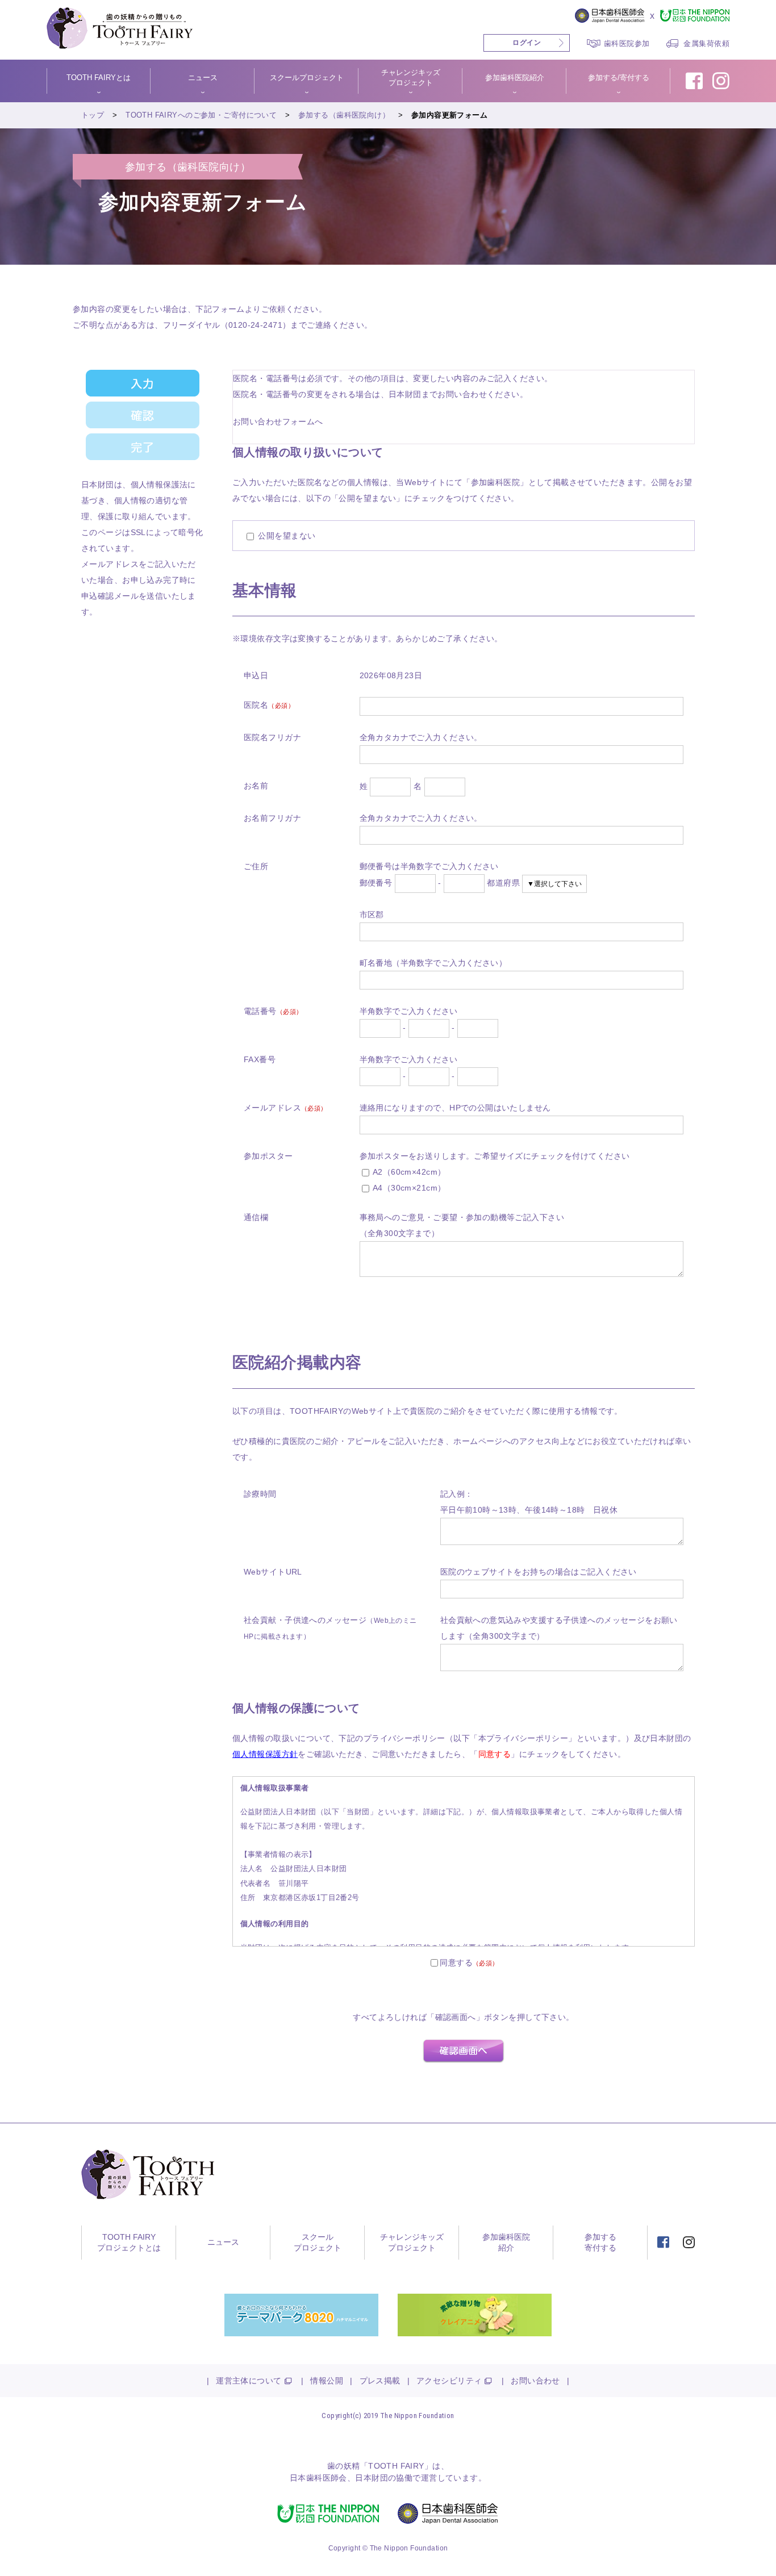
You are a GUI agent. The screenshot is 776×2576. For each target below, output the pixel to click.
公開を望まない (285, 536)
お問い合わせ (535, 2381)
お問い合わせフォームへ (278, 421)
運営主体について (249, 2381)
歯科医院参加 (627, 43)
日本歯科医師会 (318, 2478)
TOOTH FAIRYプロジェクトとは (129, 2243)
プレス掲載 (380, 2381)
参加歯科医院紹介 (506, 2243)
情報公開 (327, 2381)
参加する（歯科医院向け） (344, 115)
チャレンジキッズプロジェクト (412, 2243)
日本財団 (372, 2478)
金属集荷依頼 (706, 43)
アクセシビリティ (449, 2381)
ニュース (223, 2242)
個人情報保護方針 (265, 1754)
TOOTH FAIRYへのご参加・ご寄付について (201, 115)
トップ (93, 115)
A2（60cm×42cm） (408, 1172)
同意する (456, 1963)
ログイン (527, 43)
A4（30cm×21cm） (408, 1188)
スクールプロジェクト (318, 2243)
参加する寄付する (600, 2243)
